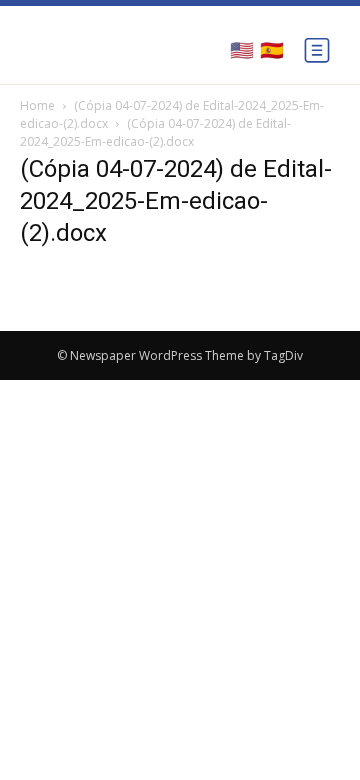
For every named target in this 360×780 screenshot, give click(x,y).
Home (37, 105)
